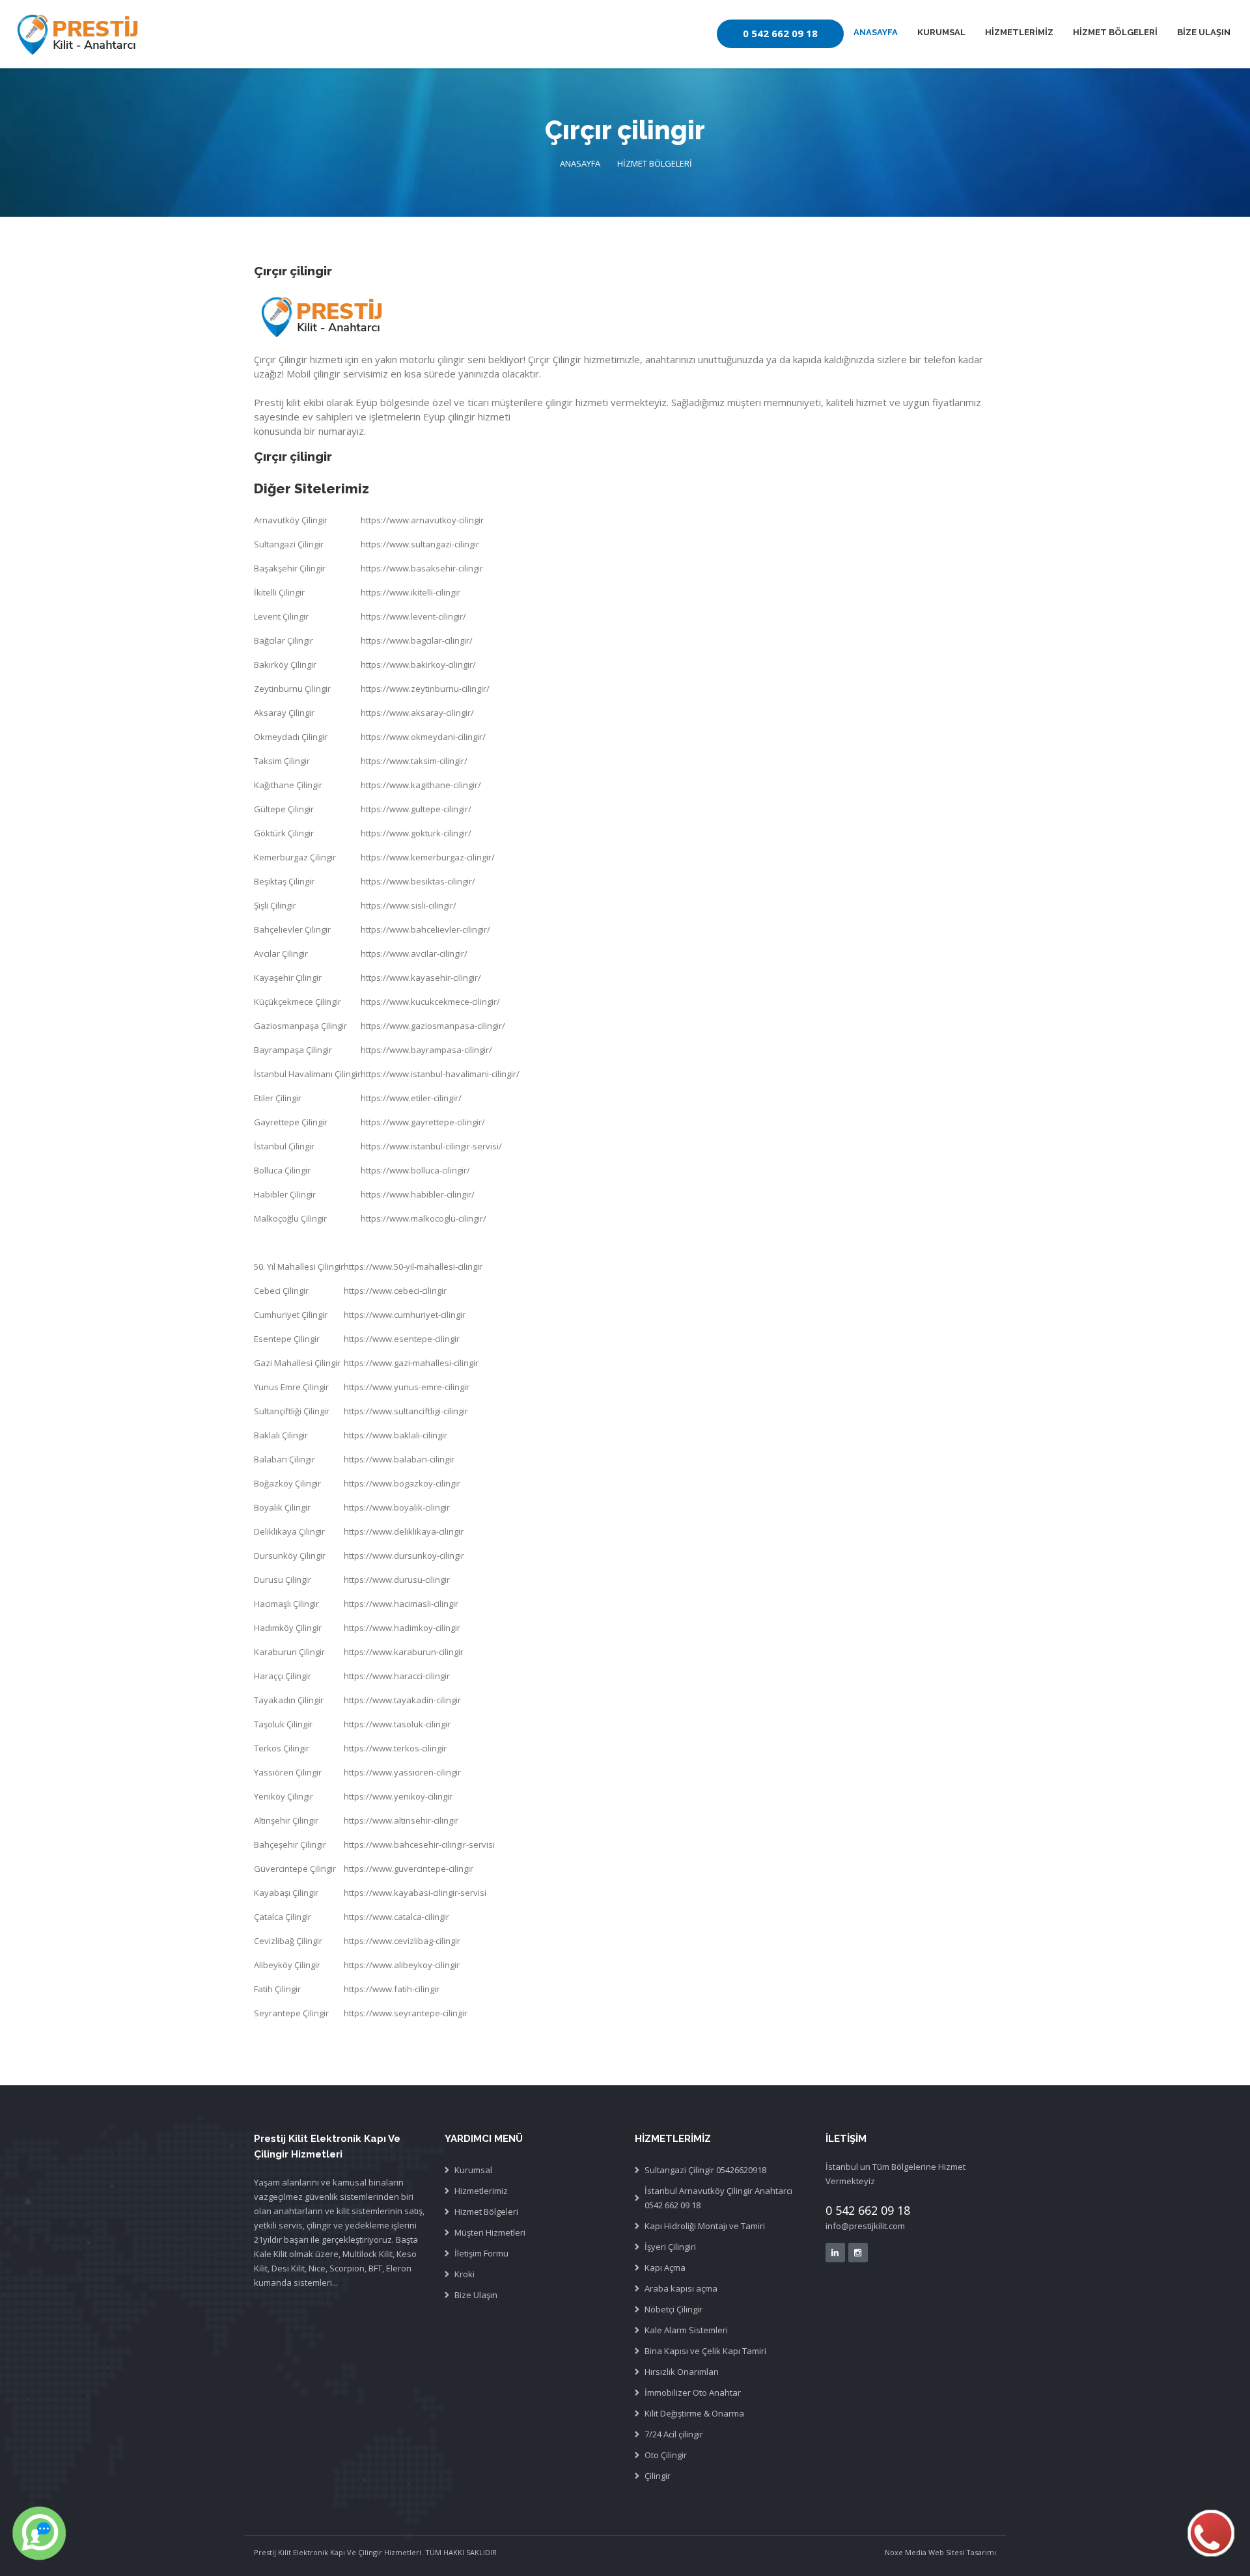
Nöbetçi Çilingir (674, 2309)
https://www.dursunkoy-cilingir (404, 1555)
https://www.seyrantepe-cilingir (406, 2013)
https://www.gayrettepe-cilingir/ (423, 1122)
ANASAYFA (876, 32)
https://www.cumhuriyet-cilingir (405, 1315)
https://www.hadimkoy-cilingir (402, 1628)
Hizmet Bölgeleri (486, 2212)
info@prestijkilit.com (865, 2226)
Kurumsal (473, 2170)
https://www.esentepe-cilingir (402, 1339)
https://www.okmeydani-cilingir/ (423, 737)
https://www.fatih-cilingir (392, 1989)
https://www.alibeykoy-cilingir (402, 1965)
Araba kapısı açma (681, 2288)
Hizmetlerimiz (481, 2191)
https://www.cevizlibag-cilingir (402, 1941)
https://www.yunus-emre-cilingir (407, 1387)
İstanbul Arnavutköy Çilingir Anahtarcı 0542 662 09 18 (718, 2198)
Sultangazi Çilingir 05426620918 (705, 2170)
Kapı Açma (665, 2268)
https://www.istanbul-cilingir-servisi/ (431, 1146)
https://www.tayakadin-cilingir (402, 1700)
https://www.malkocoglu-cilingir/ (424, 1218)
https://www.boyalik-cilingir (397, 1507)
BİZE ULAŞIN (1204, 32)
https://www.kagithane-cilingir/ (421, 785)
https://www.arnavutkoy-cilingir (422, 520)
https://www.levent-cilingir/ (413, 616)
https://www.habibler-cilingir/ (418, 1194)
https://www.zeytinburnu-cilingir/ (425, 689)
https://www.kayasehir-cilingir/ (421, 978)
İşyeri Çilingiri (670, 2247)
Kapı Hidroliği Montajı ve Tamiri (705, 2226)
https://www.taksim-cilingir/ (414, 761)
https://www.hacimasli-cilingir (401, 1604)
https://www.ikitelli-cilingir (410, 592)
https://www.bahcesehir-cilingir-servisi (419, 1844)
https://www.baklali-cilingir (396, 1435)
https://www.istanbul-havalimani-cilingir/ (440, 1074)
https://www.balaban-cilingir (399, 1459)
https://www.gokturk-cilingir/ (416, 833)
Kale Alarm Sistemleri (686, 2330)
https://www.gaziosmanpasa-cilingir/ (433, 1026)
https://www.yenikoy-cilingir (398, 1796)
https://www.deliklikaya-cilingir (404, 1531)
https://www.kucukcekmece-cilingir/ (430, 1002)
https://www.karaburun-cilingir (404, 1652)
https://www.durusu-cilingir (397, 1580)
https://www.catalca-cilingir (396, 1917)
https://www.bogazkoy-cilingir (402, 1483)
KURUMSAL (941, 32)
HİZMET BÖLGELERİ (1115, 32)
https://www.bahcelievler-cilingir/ (425, 929)
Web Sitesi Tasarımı (961, 2552)
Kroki (465, 2274)
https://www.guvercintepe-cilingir (409, 1869)
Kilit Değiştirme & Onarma (694, 2413)
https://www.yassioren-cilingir (402, 1772)
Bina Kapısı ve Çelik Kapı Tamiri (705, 2351)
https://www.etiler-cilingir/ (411, 1098)
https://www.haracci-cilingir (397, 1676)
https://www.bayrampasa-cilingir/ (426, 1050)
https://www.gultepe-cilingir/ (416, 809)
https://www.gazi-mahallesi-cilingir (411, 1363)
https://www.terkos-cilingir (395, 1748)
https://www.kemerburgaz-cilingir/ (428, 857)
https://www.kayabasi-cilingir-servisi (415, 1893)
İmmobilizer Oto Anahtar (693, 2392)
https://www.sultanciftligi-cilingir (406, 1411)
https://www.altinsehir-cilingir (401, 1820)
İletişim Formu (481, 2253)
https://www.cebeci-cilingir (395, 1291)
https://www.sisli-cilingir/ (409, 905)
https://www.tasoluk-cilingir (397, 1724)
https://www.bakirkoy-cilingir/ (418, 665)
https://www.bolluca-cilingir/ (415, 1170)
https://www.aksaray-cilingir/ (417, 713)
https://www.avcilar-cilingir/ (414, 953)
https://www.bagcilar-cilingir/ (417, 640)
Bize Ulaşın (476, 2295)
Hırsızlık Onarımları (682, 2372)
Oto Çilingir (666, 2455)
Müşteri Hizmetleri (490, 2232)
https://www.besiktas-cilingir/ (418, 881)
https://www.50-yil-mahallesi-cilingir (413, 1267)
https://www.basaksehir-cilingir (422, 568)
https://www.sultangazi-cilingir (420, 544)
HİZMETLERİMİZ (1019, 32)
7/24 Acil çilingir (674, 2434)
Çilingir (658, 2476)
